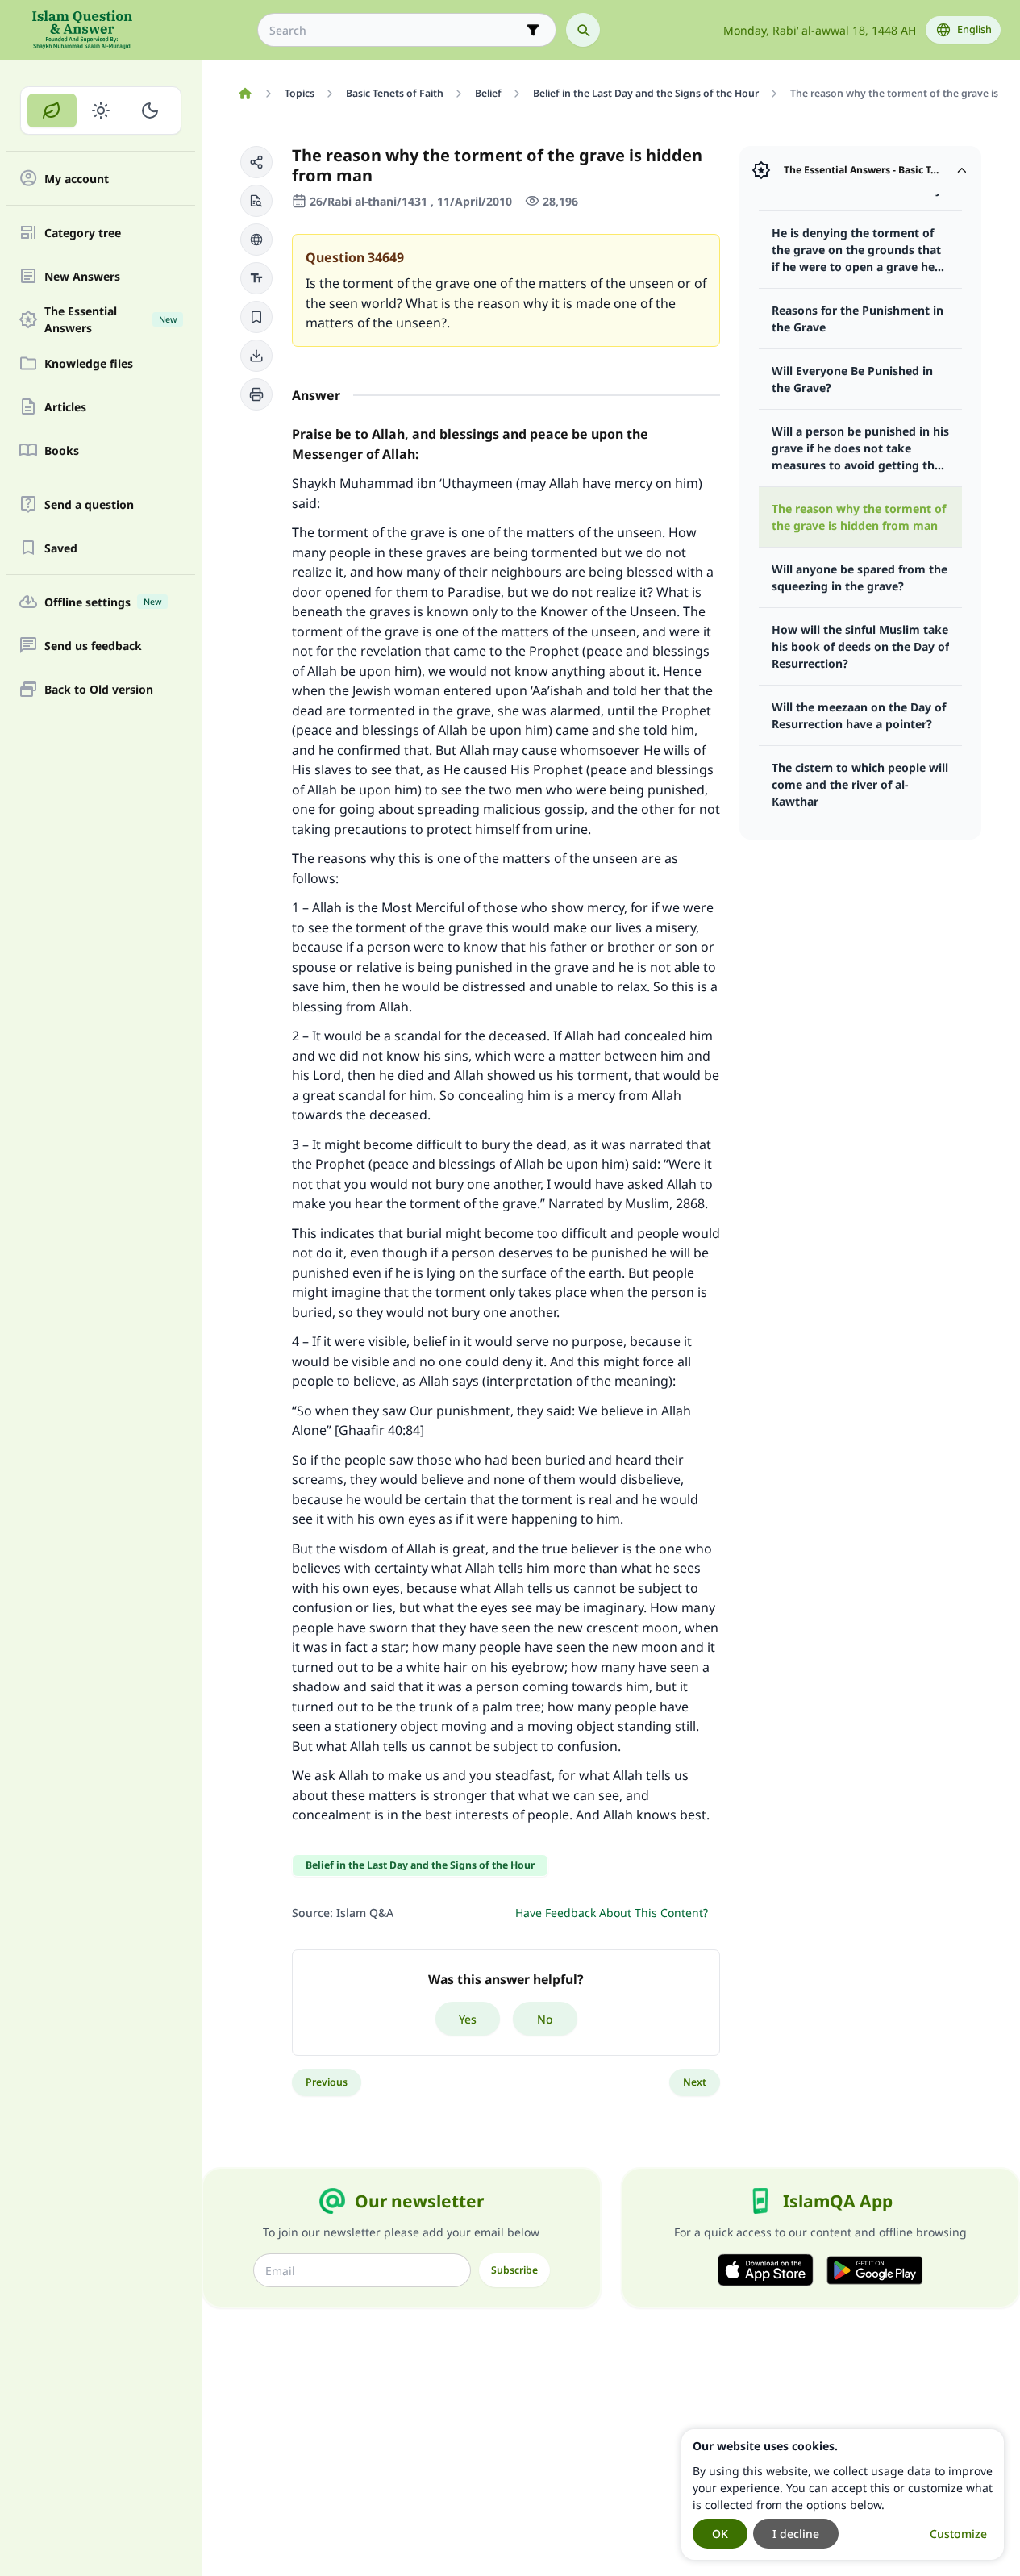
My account (77, 179)
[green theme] (52, 110)
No (545, 2019)
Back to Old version (99, 689)
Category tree (83, 233)
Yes (468, 2019)
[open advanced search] (533, 30)
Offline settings (103, 602)
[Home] (245, 94)
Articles (65, 407)
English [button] (974, 29)
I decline (796, 2534)
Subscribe (514, 2270)
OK (720, 2534)
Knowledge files (89, 363)
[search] (583, 30)
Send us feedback (93, 646)
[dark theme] (150, 110)
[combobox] (396, 30)
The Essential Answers (110, 319)
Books (62, 450)
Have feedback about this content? (612, 1913)
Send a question (89, 504)
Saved (61, 548)
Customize (958, 2534)
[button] (256, 162)
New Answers (82, 276)
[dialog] (843, 2495)
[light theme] (101, 110)
